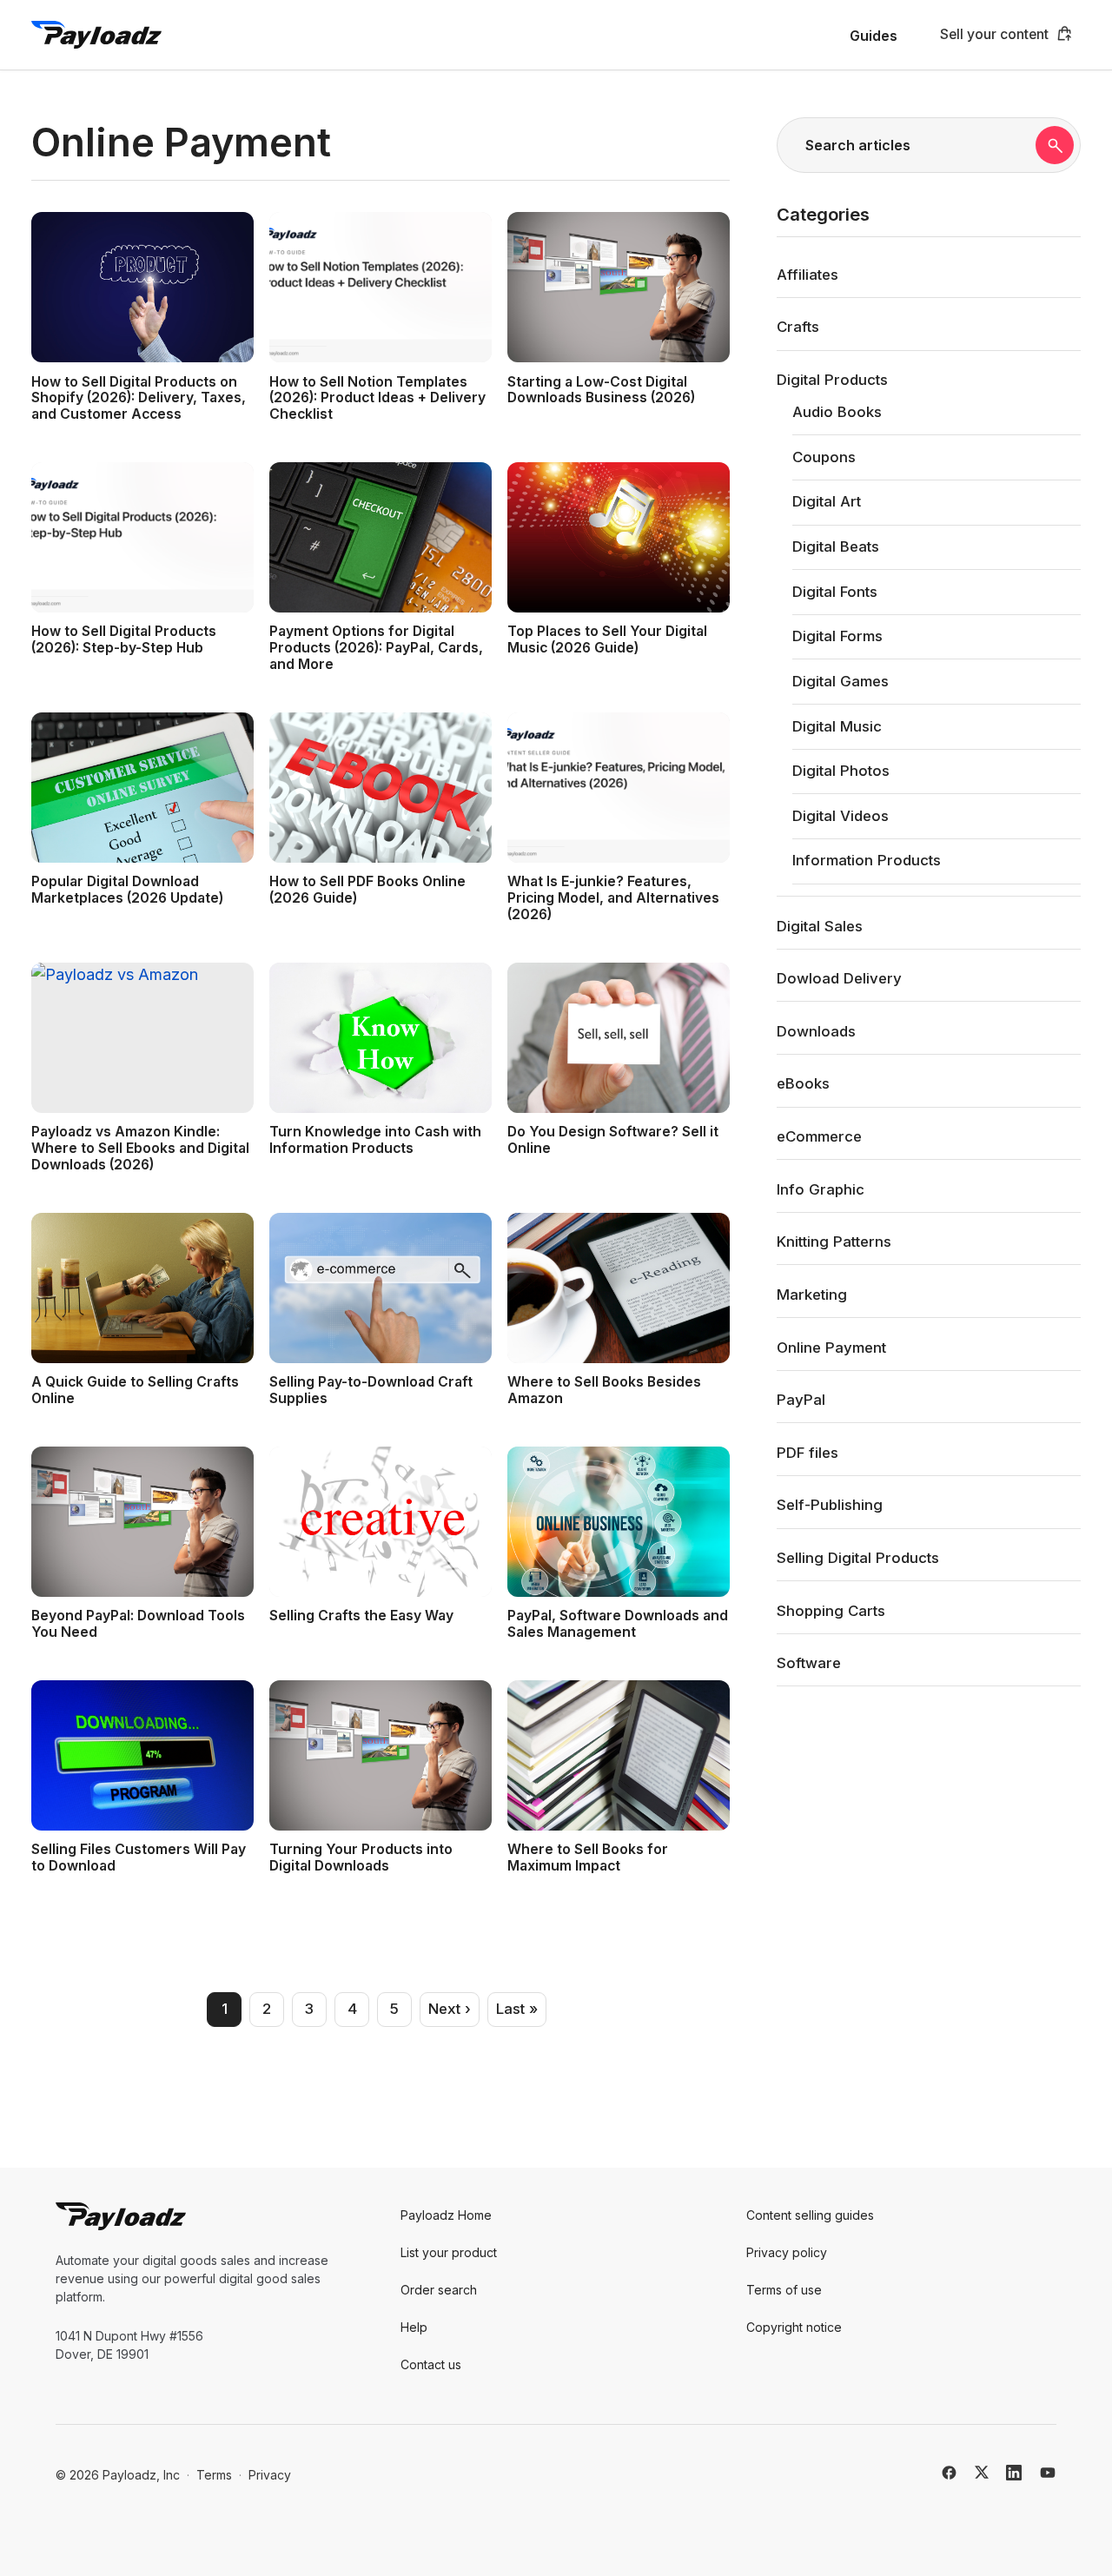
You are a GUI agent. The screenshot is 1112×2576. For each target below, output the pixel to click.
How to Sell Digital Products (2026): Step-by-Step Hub (124, 639)
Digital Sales (820, 926)
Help (414, 2327)
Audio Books (837, 412)
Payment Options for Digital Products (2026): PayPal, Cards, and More (376, 648)
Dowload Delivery (839, 978)
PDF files (808, 1453)
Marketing (812, 1295)
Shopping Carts (831, 1611)
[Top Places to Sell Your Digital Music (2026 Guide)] (619, 537)
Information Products (867, 860)
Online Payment (831, 1348)
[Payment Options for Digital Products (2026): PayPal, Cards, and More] (381, 537)
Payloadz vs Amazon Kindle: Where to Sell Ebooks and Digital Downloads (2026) (140, 1148)
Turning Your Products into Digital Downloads (361, 1858)
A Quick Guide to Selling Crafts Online (135, 1390)
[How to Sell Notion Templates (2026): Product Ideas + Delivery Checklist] (381, 287)
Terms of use (784, 2290)
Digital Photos (841, 771)
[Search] (1055, 145)
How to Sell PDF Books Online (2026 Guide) (367, 890)
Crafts (798, 327)
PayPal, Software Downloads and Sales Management (618, 1624)
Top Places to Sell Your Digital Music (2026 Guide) (607, 639)
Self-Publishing (830, 1505)
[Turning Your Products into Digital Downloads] (381, 1755)
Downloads (816, 1031)
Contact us (431, 2364)
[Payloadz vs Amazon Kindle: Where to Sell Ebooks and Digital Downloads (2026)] (142, 1038)
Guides (874, 36)
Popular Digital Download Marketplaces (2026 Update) (127, 890)
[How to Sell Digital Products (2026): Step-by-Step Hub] (142, 537)
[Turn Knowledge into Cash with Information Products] (381, 1038)
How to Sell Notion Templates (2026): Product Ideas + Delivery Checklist (377, 398)
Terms (214, 2475)
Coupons (824, 457)
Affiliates (808, 275)
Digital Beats (836, 546)
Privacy (270, 2475)
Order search (439, 2290)
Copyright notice (794, 2327)
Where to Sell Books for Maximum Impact (588, 1858)
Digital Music (837, 726)
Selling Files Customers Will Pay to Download (139, 1858)
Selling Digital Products (858, 1558)
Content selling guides (810, 2215)
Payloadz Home (446, 2215)
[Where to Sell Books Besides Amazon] (619, 1288)
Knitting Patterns (834, 1242)
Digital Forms (837, 636)
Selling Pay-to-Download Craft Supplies (371, 1390)
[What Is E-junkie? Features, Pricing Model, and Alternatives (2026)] (619, 788)
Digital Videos (841, 816)
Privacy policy (787, 2252)
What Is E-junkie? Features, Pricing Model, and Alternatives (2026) (613, 898)
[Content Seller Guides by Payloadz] (96, 35)
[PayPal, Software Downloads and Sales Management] (619, 1522)
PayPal (801, 1400)
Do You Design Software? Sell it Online (613, 1140)
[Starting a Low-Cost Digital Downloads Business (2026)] (619, 287)
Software (809, 1663)
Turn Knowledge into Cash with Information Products (375, 1140)
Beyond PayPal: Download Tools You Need (138, 1624)
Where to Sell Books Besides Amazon (604, 1390)
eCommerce (819, 1136)
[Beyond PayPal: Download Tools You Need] (142, 1522)
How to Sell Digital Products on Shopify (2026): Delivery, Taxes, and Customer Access (139, 398)
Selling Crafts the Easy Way (361, 1616)
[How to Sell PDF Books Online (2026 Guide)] (381, 788)
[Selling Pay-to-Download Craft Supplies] (381, 1288)
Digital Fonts (835, 592)
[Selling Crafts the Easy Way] (381, 1522)
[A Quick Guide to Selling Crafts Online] (142, 1288)
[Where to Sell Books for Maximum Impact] (619, 1755)
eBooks (803, 1083)
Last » (517, 2009)
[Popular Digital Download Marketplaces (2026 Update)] (142, 788)
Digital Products (832, 380)
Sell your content (994, 34)
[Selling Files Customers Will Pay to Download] (142, 1755)
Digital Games (841, 681)
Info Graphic (821, 1189)
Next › (450, 2009)
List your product (449, 2252)
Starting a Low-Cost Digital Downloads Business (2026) (601, 390)
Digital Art (827, 501)
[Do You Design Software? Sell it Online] (619, 1038)
